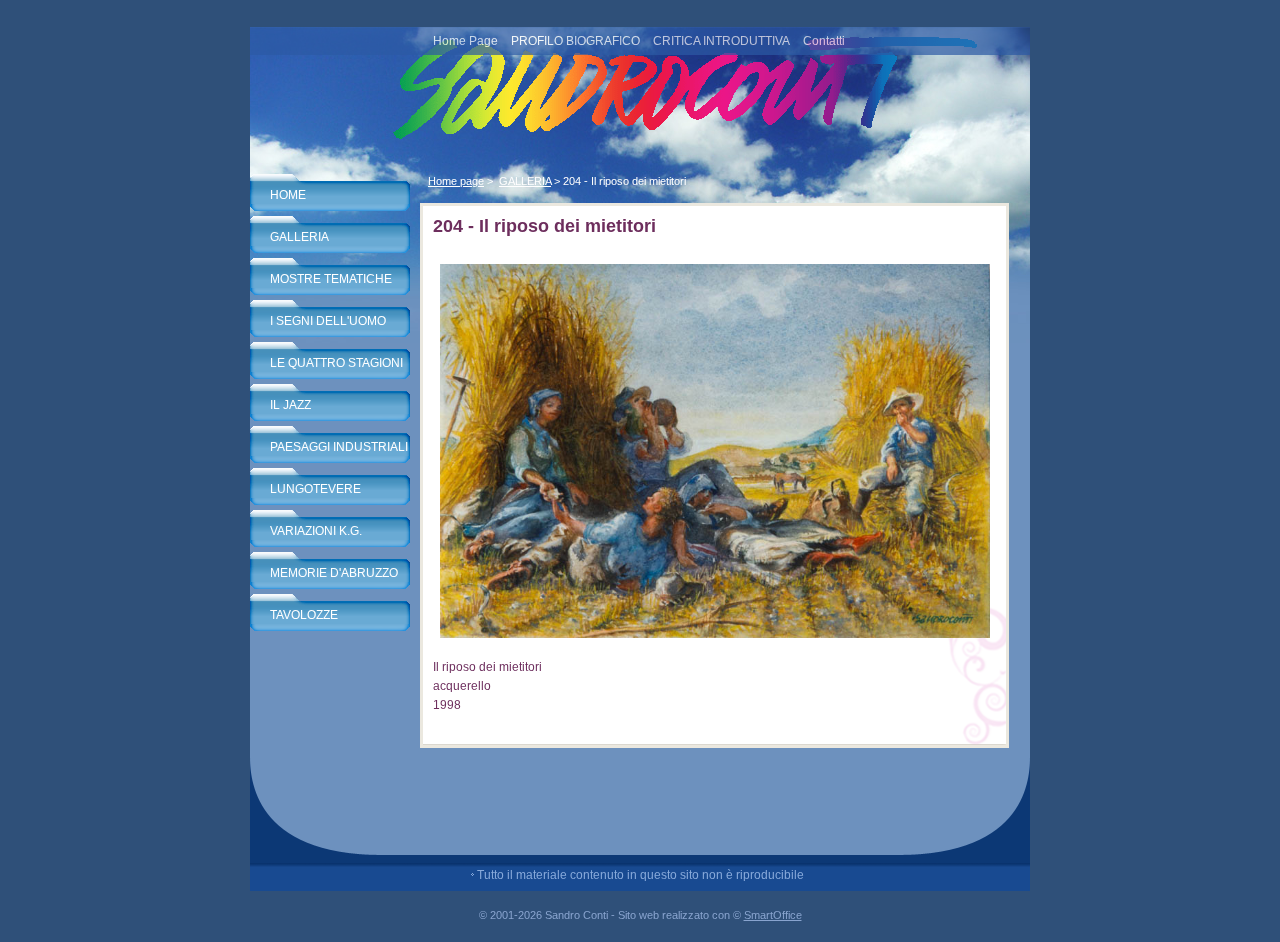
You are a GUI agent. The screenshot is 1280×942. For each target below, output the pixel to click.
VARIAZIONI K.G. (316, 531)
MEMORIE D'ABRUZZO (334, 573)
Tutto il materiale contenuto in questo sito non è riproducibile (640, 875)
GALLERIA (299, 237)
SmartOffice (773, 915)
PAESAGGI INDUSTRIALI (339, 447)
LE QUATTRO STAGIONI (336, 363)
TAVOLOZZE (304, 615)
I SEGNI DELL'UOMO (328, 321)
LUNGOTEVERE (315, 489)
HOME (288, 195)
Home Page (465, 41)
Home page (456, 181)
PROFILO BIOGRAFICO (575, 41)
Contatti (824, 41)
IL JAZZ (290, 405)
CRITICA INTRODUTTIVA (721, 41)
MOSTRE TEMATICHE (331, 279)
